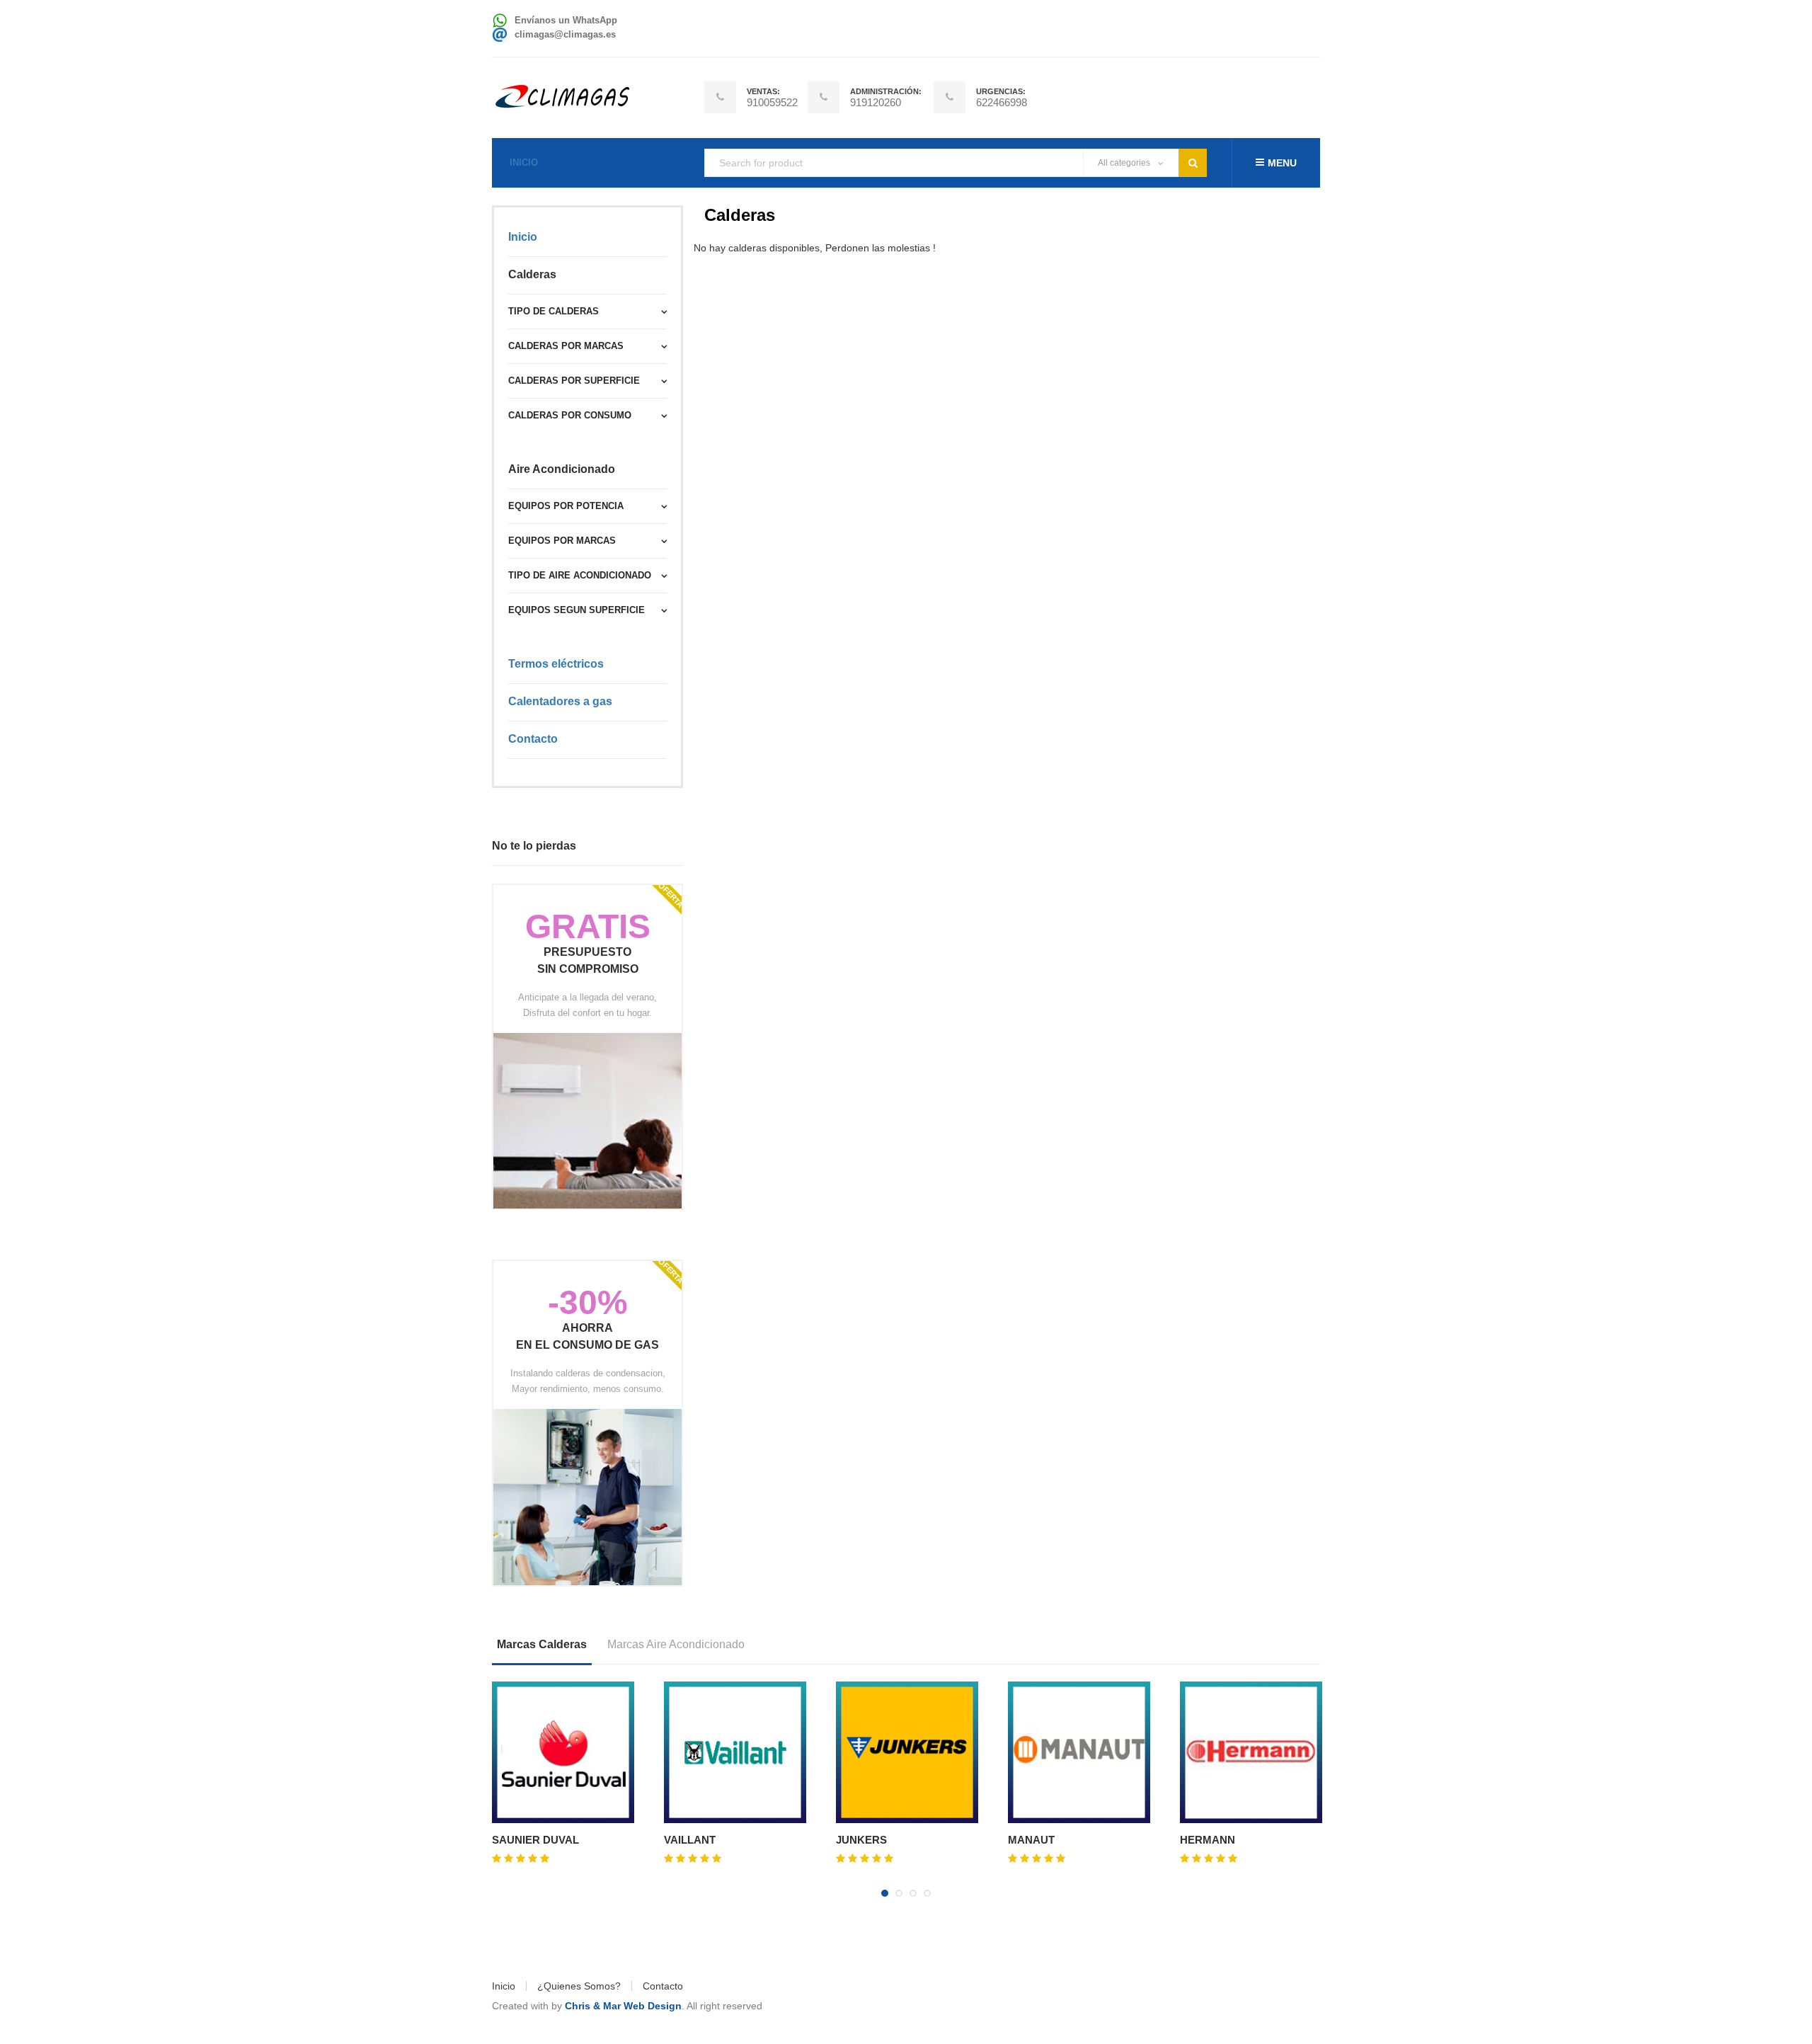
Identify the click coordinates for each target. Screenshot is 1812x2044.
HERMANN (1208, 1840)
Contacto (533, 739)
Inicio (524, 162)
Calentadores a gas (560, 701)
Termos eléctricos (556, 664)
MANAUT (1031, 1840)
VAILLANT (690, 1840)
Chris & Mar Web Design (623, 2006)
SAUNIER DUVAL (535, 1840)
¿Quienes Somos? (579, 1986)
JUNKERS (861, 1840)
